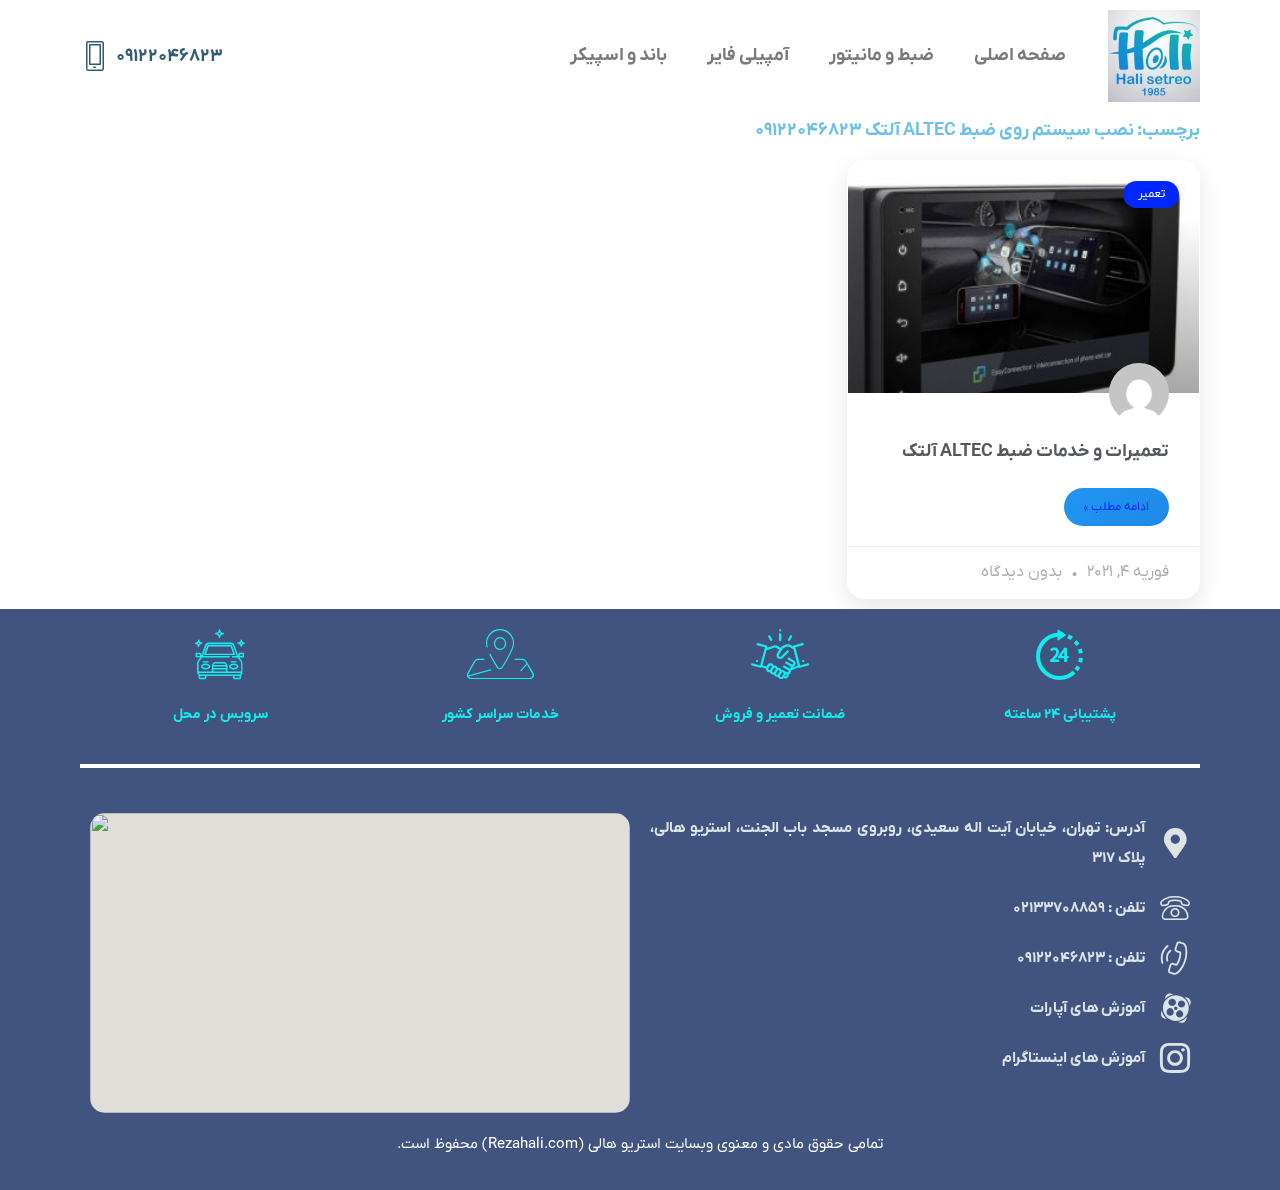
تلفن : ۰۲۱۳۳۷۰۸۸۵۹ (1079, 908)
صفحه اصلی (1020, 55)
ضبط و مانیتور (881, 55)
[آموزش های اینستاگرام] (1175, 1058)
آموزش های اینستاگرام (1073, 1058)
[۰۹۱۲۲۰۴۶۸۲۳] (95, 56)
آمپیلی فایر (748, 55)
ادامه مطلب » (1116, 507)
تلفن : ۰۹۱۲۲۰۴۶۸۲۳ (1081, 958)
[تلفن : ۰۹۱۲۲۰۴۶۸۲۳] (1175, 958)
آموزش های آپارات (1087, 1008)
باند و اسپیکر (618, 55)
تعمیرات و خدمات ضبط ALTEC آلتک (1035, 451)
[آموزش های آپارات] (1175, 1008)
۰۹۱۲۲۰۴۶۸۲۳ (169, 56)
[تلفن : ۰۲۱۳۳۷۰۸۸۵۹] (1175, 908)
